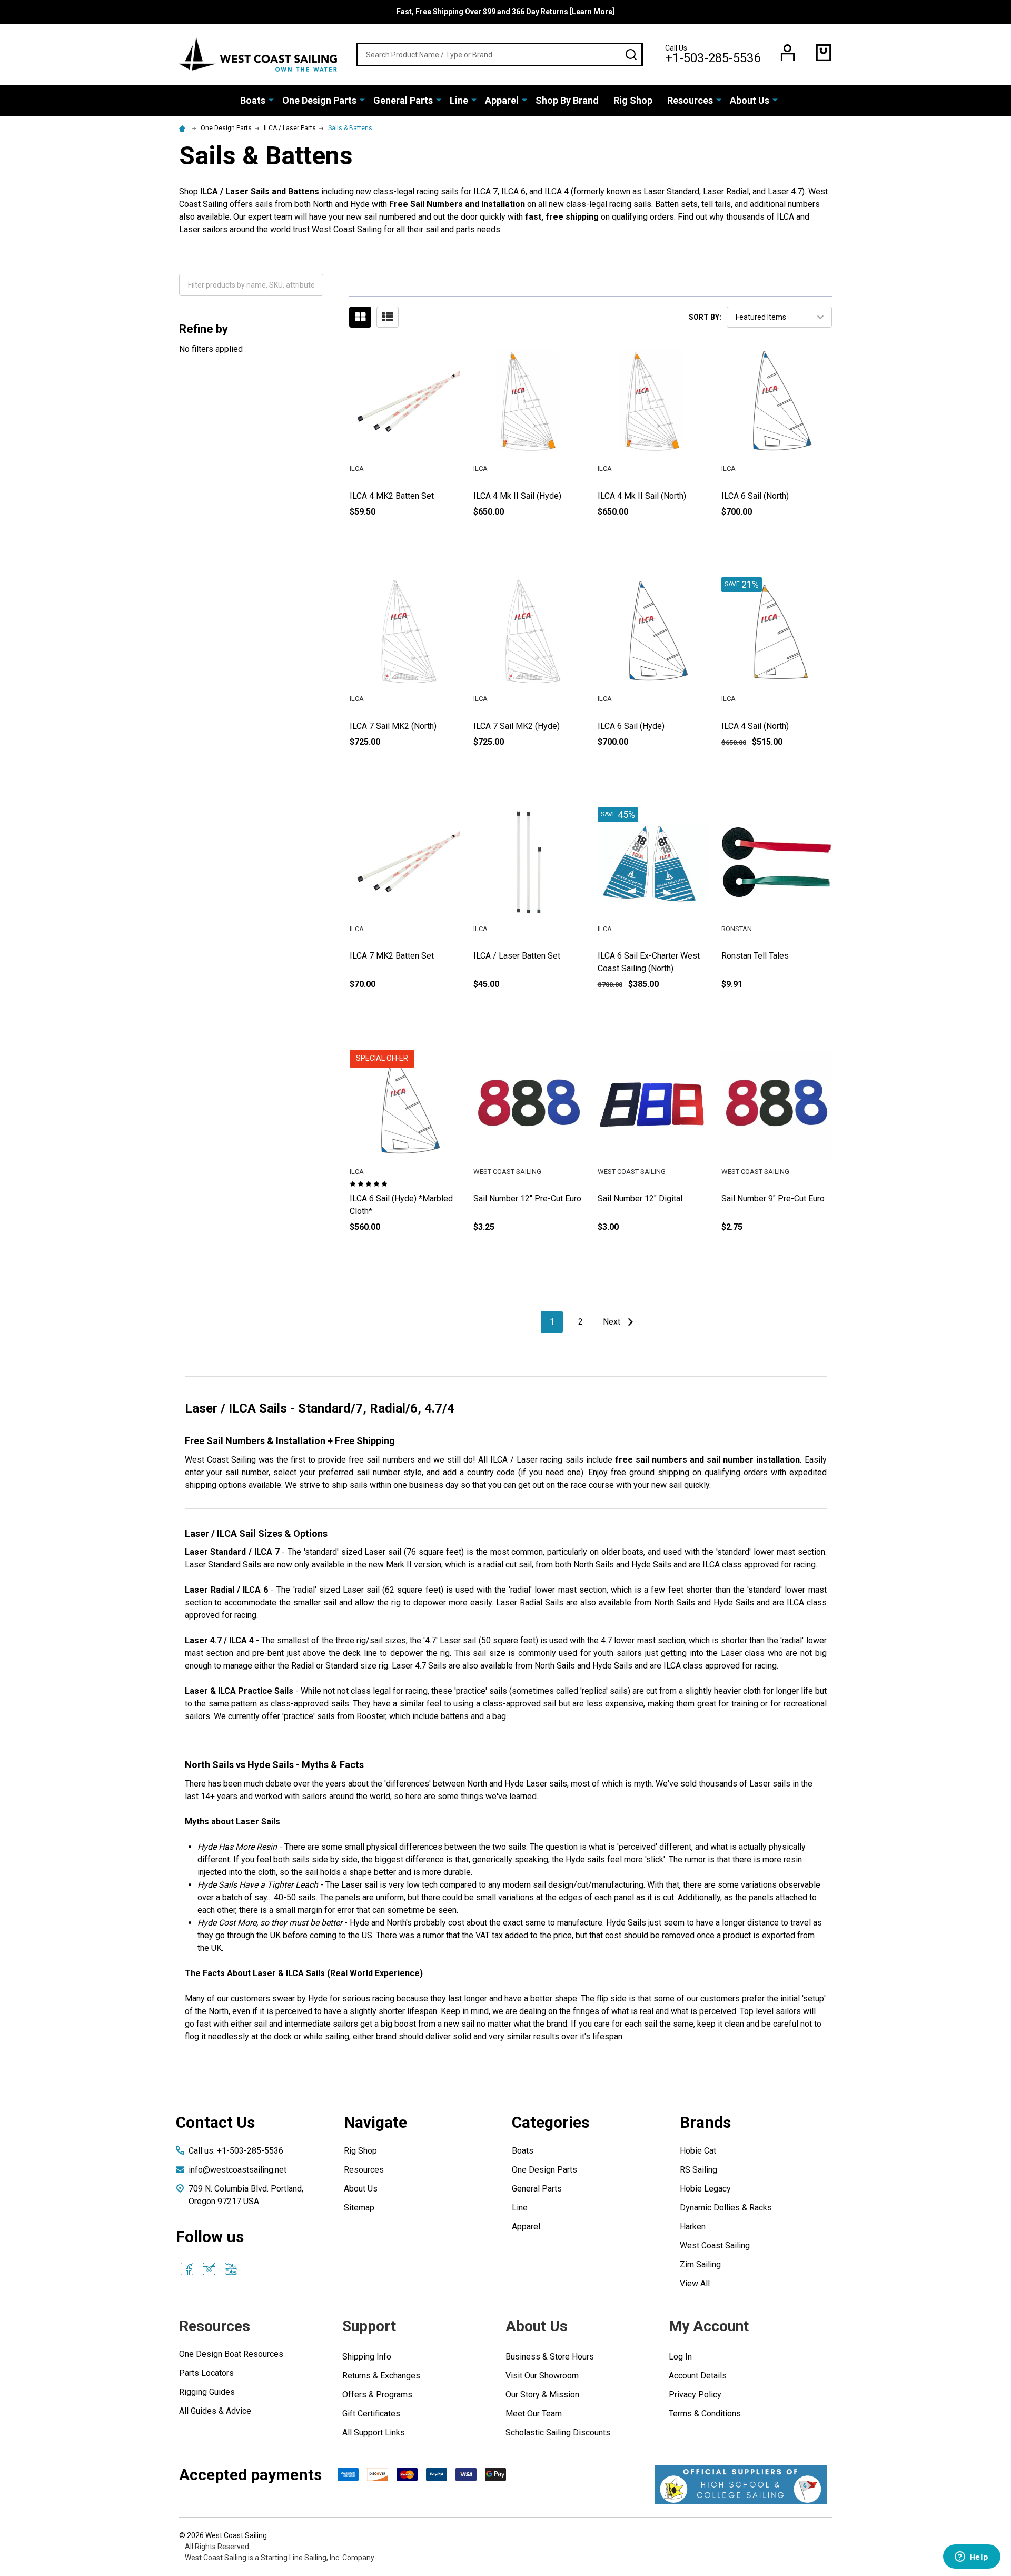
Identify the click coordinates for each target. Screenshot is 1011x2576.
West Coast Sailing (715, 2246)
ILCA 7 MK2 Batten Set (392, 956)
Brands (705, 2122)
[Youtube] (231, 2269)
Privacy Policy (695, 2395)
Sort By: (705, 317)
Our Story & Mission (542, 2395)
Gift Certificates (371, 2414)
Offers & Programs (377, 2395)
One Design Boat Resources (231, 2354)
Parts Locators (206, 2373)
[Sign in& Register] (788, 53)
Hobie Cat (698, 2151)
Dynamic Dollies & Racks (726, 2208)
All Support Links (374, 2432)
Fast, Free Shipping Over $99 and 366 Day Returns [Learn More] (506, 12)
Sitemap (359, 2208)
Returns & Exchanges (381, 2376)
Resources (690, 100)
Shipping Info (367, 2357)
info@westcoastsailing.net (237, 2170)
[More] (271, 100)
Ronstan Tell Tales (755, 956)
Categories (551, 2122)
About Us (750, 100)
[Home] (184, 128)
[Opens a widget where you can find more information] (972, 2558)
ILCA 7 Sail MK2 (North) (393, 726)
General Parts (403, 100)
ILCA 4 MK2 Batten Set (392, 496)
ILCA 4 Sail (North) (755, 726)
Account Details (698, 2376)
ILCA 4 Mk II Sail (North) (642, 496)
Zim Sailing (700, 2264)
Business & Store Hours (550, 2357)
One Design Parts (319, 100)
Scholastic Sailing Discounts (558, 2432)
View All (695, 2283)
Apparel (502, 100)
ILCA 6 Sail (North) (755, 496)
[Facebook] (187, 2269)
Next (613, 1322)
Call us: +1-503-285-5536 (236, 2151)
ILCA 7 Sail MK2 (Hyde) (517, 726)
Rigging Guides (207, 2392)
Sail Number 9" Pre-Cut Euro (773, 1198)
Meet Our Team (534, 2414)
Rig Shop (633, 100)
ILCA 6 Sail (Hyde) (631, 726)
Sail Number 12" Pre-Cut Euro (527, 1198)
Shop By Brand (567, 100)
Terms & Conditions (705, 2414)
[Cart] (824, 53)
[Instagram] (209, 2269)
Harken (693, 2227)
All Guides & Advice (215, 2411)
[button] (741, 2485)
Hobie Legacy (705, 2189)
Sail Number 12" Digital (640, 1198)
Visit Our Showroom (542, 2376)
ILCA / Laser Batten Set (517, 956)
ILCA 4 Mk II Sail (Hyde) (517, 496)
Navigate (375, 2122)
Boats (253, 100)
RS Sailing (698, 2170)
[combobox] (499, 55)
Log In (680, 2357)
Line (459, 100)
